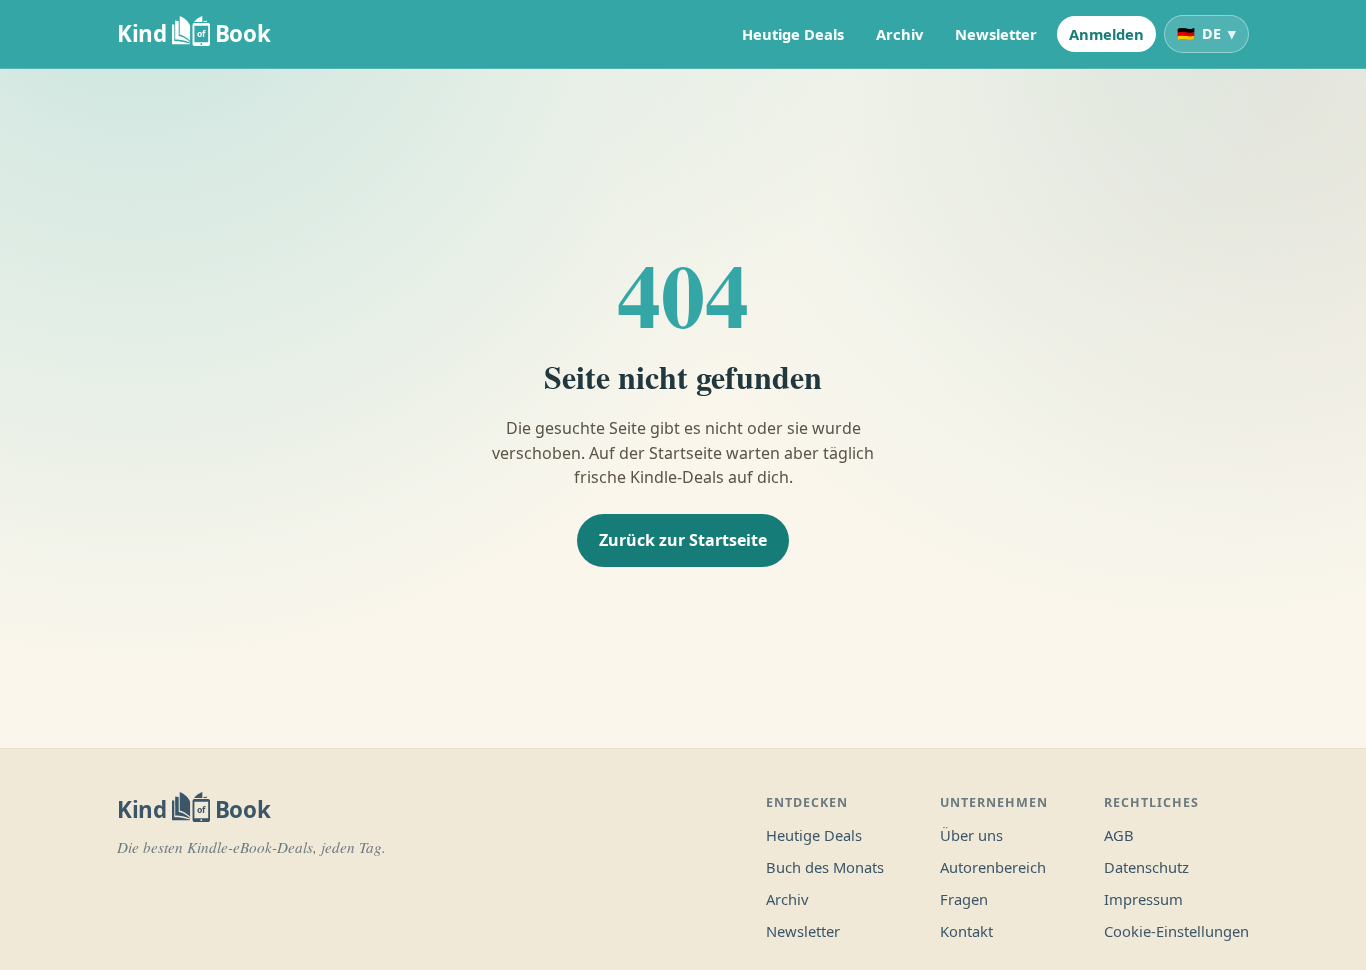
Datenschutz (1146, 867)
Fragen (964, 899)
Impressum (1143, 899)
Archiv (899, 34)
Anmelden (1106, 34)
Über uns (971, 835)
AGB (1119, 835)
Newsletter (996, 34)
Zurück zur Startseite (683, 540)
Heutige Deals (793, 34)
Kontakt (966, 931)
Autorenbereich (993, 867)
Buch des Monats (825, 867)
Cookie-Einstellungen (1176, 931)
